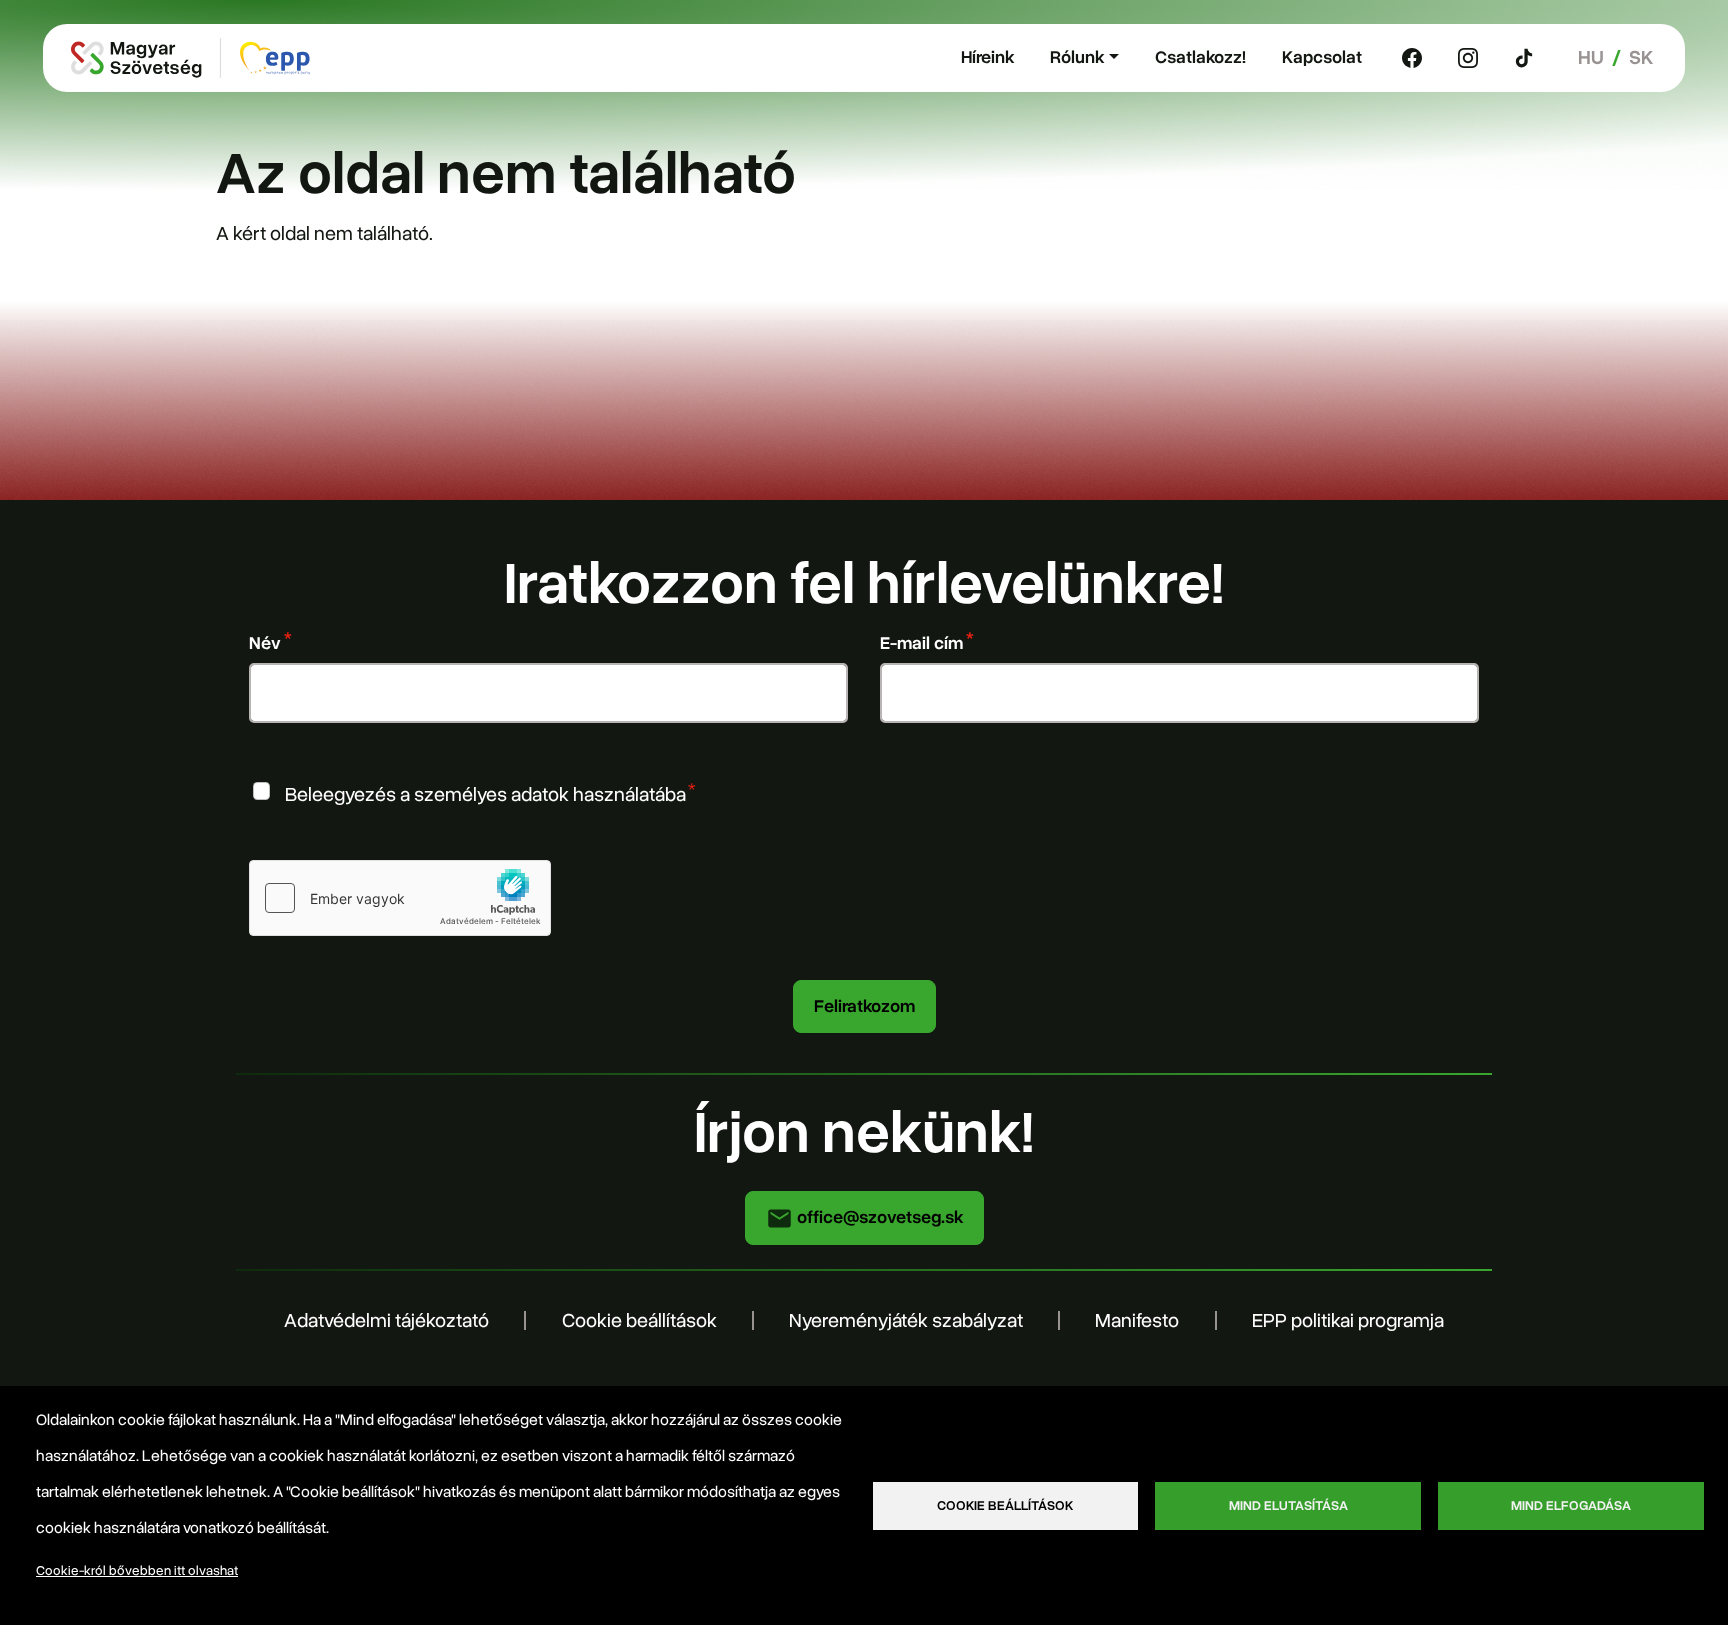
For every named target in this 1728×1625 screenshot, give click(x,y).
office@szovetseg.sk (878, 1217)
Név (265, 643)
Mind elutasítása (1288, 1505)
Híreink (987, 57)
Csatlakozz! (1200, 57)
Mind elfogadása (1571, 1505)
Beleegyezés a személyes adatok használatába (485, 793)
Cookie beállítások (639, 1320)
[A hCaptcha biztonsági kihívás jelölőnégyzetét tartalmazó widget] (400, 898)
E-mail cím (921, 643)
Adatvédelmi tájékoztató (386, 1320)
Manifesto (1137, 1320)
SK (1641, 57)
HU (1591, 57)
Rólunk (1077, 57)
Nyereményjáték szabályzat (906, 1320)
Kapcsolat (1322, 57)
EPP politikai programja (1348, 1320)
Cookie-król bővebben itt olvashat (137, 1570)
